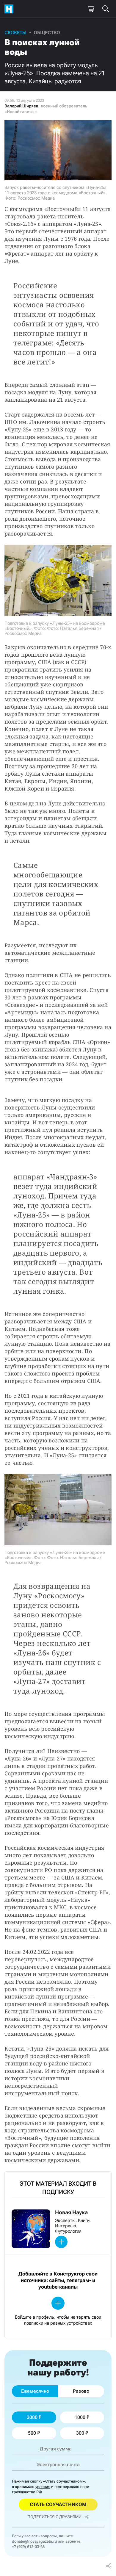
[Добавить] (61, 2242)
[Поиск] (106, 9)
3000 (32, 2417)
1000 (80, 2417)
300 (80, 2433)
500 (32, 2433)
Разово (81, 2391)
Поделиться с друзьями (54, 2517)
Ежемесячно (35, 2391)
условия (43, 2487)
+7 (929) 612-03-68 (28, 2547)
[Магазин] (91, 9)
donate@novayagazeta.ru (34, 2541)
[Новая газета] (10, 9)
